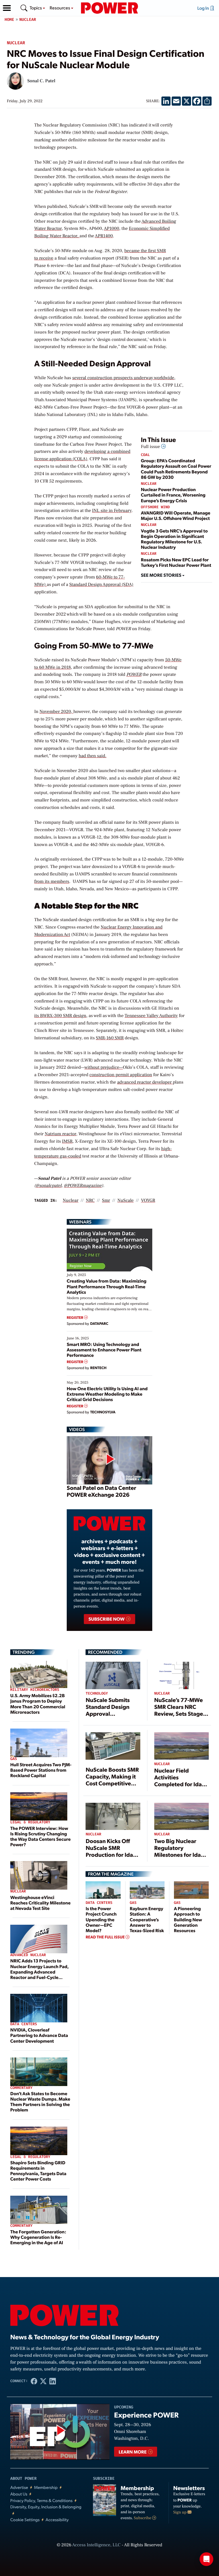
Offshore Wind (155, 507)
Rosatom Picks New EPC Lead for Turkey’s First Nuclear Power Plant (176, 562)
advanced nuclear (28, 1955)
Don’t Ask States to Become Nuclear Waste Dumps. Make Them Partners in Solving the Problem (40, 2102)
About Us (19, 2494)
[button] (7, 8)
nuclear (71, 1201)
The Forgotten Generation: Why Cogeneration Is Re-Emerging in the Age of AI (38, 2237)
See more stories (162, 575)
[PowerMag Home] (109, 8)
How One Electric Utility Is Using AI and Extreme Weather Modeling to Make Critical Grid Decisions (107, 1394)
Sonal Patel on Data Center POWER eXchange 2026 (101, 1491)
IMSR (67, 1142)
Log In (204, 8)
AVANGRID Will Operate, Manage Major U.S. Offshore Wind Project (176, 515)
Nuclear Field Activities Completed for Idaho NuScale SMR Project (182, 1781)
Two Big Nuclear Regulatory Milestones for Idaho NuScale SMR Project (181, 1851)
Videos (77, 1429)
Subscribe (143, 2518)
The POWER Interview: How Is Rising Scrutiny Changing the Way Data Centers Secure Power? (40, 1836)
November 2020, (57, 712)
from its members (52, 882)
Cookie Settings (25, 2520)
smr (106, 1201)
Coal (145, 455)
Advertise (19, 2487)
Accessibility (57, 2520)
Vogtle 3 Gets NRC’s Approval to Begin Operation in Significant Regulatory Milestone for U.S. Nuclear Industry (174, 539)
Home (9, 20)
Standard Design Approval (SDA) (101, 585)
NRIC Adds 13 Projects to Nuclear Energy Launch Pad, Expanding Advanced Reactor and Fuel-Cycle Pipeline (39, 1972)
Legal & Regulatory (30, 1822)
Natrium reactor (60, 1134)
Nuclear (28, 20)
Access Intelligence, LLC (96, 2545)
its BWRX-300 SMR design (60, 1016)
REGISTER (75, 1318)
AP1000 (111, 229)
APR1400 (104, 236)
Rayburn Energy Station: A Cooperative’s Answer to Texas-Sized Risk (147, 1919)
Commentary (21, 2088)
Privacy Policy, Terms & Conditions (41, 2500)
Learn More (133, 2452)
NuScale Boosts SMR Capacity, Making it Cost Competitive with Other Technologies (112, 1783)
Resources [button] (60, 8)
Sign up (181, 2512)
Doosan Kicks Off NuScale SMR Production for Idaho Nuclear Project (113, 1851)
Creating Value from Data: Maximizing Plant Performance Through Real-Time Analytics (107, 1286)
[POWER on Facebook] (34, 2381)
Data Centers (24, 2024)
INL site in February (112, 511)
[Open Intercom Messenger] (206, 2559)
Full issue (151, 447)
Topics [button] (36, 8)
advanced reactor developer (145, 1082)
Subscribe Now (107, 1619)
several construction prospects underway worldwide (123, 378)
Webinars (80, 1222)
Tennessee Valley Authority (151, 1016)
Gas (14, 1759)
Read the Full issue (106, 1937)
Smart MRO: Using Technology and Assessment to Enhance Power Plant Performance (104, 1350)
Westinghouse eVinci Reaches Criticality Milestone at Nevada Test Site (40, 1903)
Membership (46, 2487)
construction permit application (121, 1075)
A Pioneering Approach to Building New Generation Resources (188, 1919)
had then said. (93, 756)
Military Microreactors (35, 1690)
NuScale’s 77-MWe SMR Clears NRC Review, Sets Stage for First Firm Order (179, 1710)
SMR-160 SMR (110, 1038)
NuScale (126, 1201)
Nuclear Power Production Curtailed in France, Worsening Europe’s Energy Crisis (173, 495)
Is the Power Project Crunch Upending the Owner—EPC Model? (101, 1919)
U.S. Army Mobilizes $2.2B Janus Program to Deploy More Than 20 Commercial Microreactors (38, 1704)
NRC (90, 1201)
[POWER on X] (43, 2381)
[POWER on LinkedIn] (53, 2381)
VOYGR (148, 1201)
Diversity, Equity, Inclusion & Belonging (46, 2507)
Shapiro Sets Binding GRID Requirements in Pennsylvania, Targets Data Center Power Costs (38, 2171)
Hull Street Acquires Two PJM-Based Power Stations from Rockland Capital (41, 1770)
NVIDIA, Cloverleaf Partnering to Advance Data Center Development (39, 2035)
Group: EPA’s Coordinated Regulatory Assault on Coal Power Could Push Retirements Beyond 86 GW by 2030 (176, 469)
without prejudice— (104, 1068)
